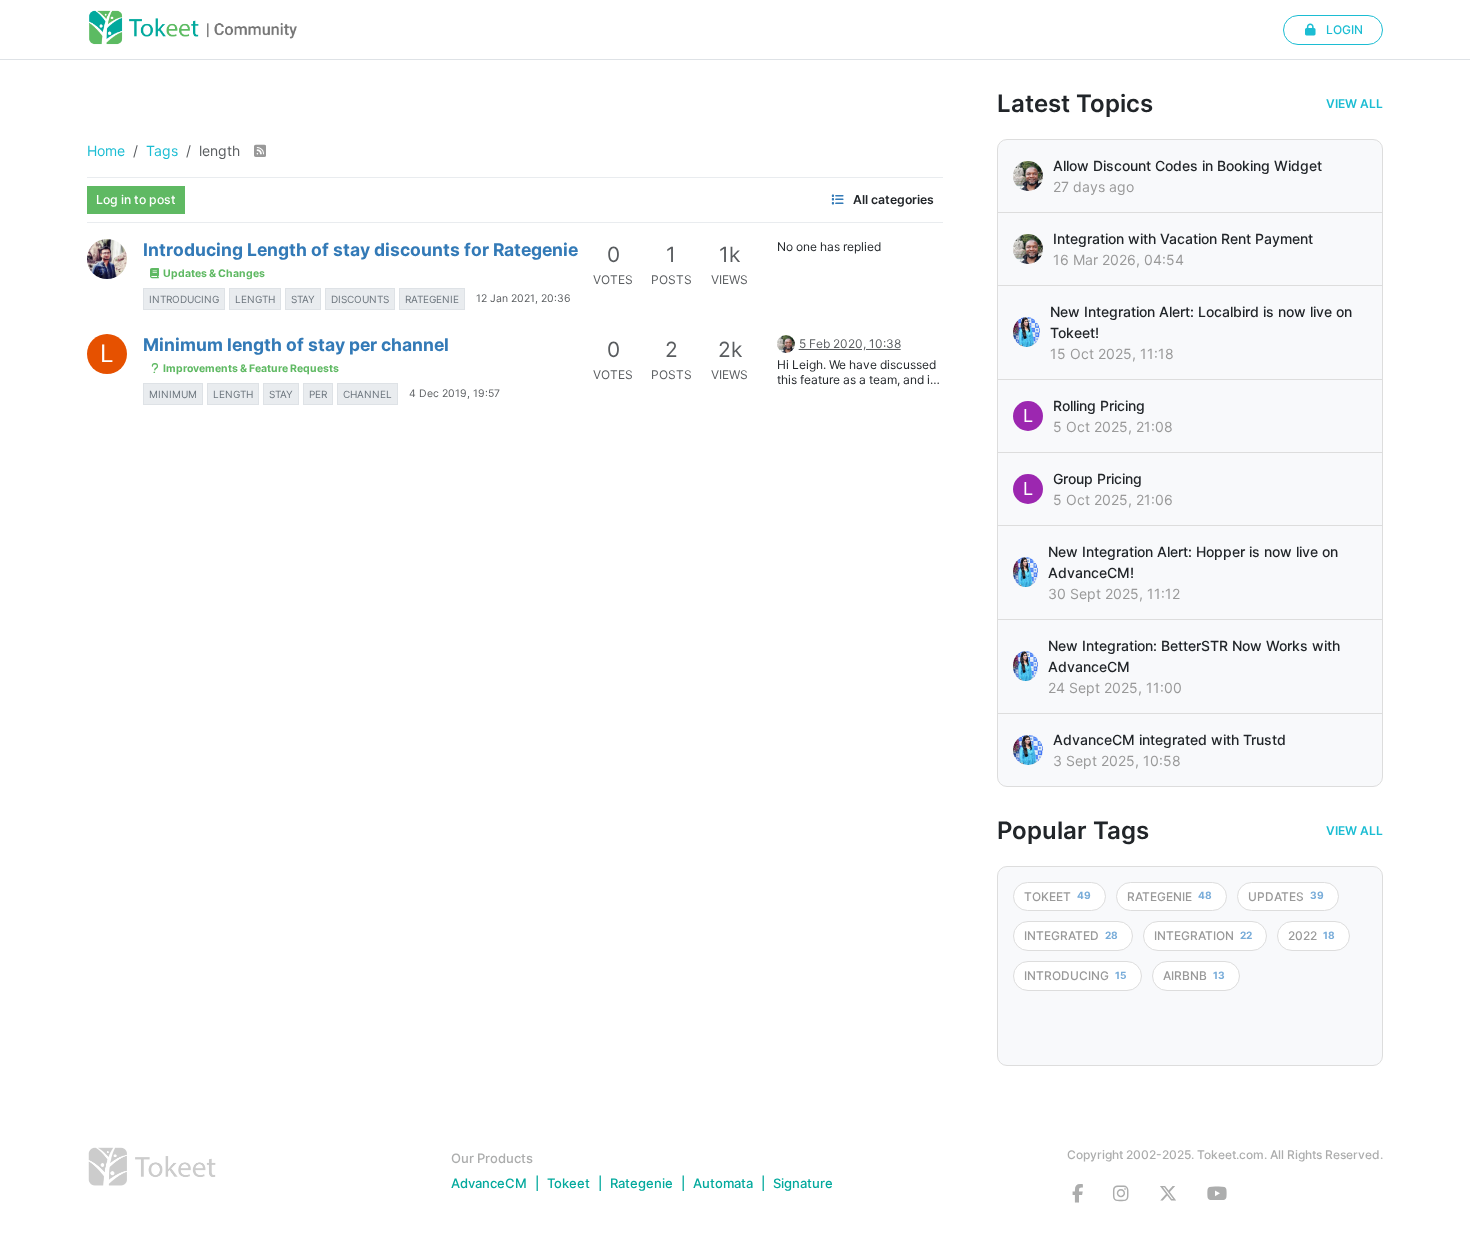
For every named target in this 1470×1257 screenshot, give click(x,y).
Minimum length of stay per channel (296, 344)
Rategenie (641, 1183)
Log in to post (136, 199)
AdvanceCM (489, 1183)
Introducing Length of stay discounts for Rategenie (360, 249)
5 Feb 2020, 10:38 (850, 343)
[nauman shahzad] (107, 259)
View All (1354, 104)
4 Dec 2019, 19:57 (454, 393)
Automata (723, 1183)
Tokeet (568, 1183)
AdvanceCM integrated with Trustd (1169, 739)
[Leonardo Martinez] (1028, 249)
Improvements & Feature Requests (250, 368)
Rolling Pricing (1099, 405)
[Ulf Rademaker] (1028, 176)
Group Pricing (1097, 478)
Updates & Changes (213, 273)
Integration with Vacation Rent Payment (1183, 238)
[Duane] (786, 342)
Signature (803, 1183)
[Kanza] (1026, 332)
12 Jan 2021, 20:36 (523, 298)
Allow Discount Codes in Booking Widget (1187, 165)
